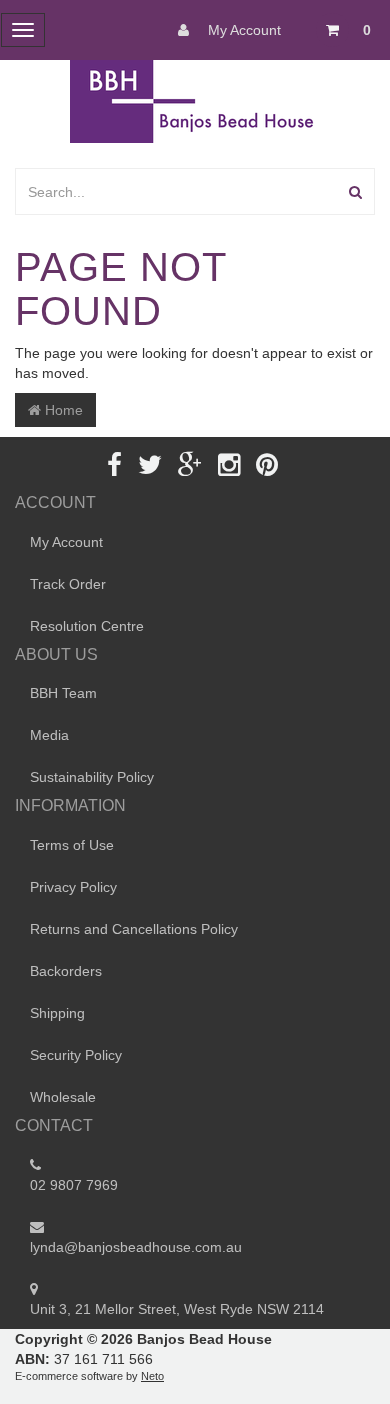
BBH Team (63, 693)
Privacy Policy (73, 887)
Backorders (66, 971)
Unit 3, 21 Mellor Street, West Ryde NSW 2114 (177, 1309)
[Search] (355, 191)
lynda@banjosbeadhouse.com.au (136, 1247)
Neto (152, 1376)
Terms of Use (72, 845)
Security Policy (76, 1055)
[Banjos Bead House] (195, 100)
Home (62, 410)
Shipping (57, 1013)
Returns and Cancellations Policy (134, 929)
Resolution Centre (87, 626)
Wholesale (63, 1097)
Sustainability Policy (92, 777)
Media (49, 735)
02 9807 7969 (74, 1185)
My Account (242, 30)
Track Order (68, 584)
